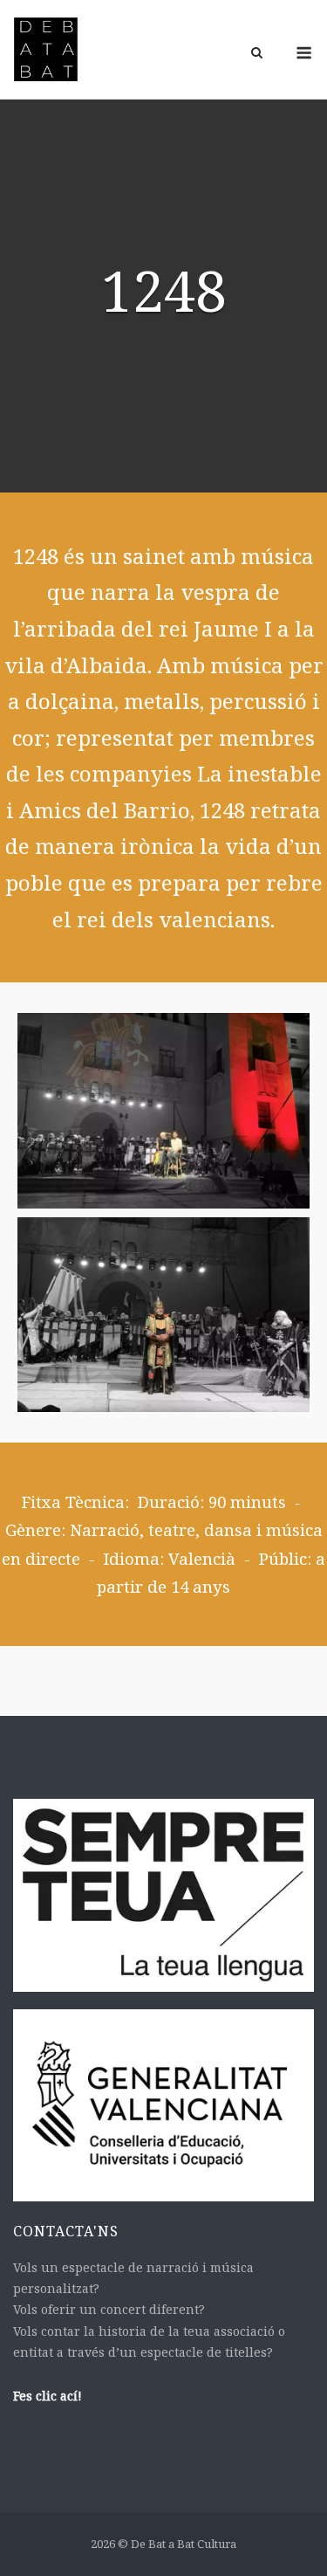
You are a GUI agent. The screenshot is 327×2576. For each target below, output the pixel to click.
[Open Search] (257, 54)
